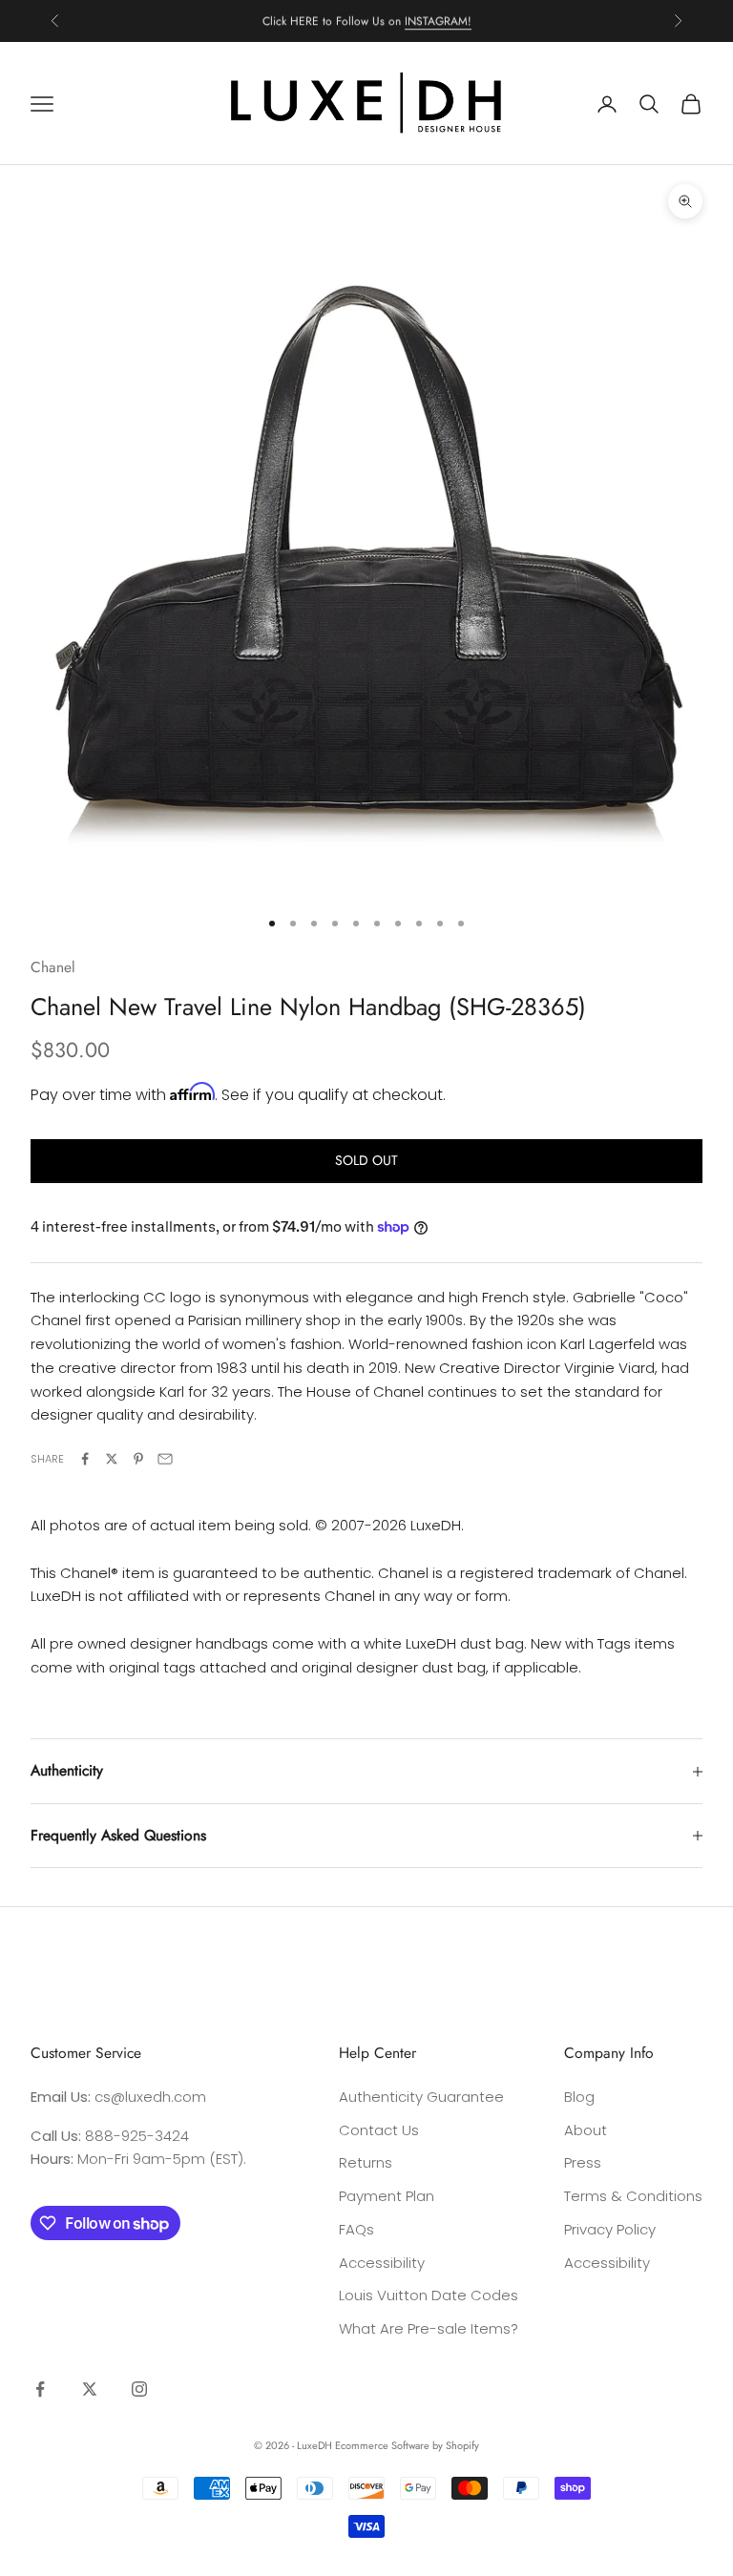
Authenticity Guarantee (421, 2097)
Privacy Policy (610, 2229)
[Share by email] (165, 1459)
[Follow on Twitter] (90, 2389)
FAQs (356, 2229)
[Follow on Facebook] (40, 2389)
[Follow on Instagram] (139, 2389)
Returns (366, 2162)
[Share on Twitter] (112, 1459)
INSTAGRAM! (438, 20)
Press (583, 2162)
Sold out (366, 1160)
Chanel (53, 967)
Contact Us (379, 2130)
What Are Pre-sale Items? (429, 2328)
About (586, 2130)
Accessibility (382, 2263)
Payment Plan (387, 2196)
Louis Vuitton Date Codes (429, 2295)
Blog (579, 2097)
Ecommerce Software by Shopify (407, 2445)
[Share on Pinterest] (138, 1459)
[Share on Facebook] (85, 1459)
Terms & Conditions (633, 2196)
